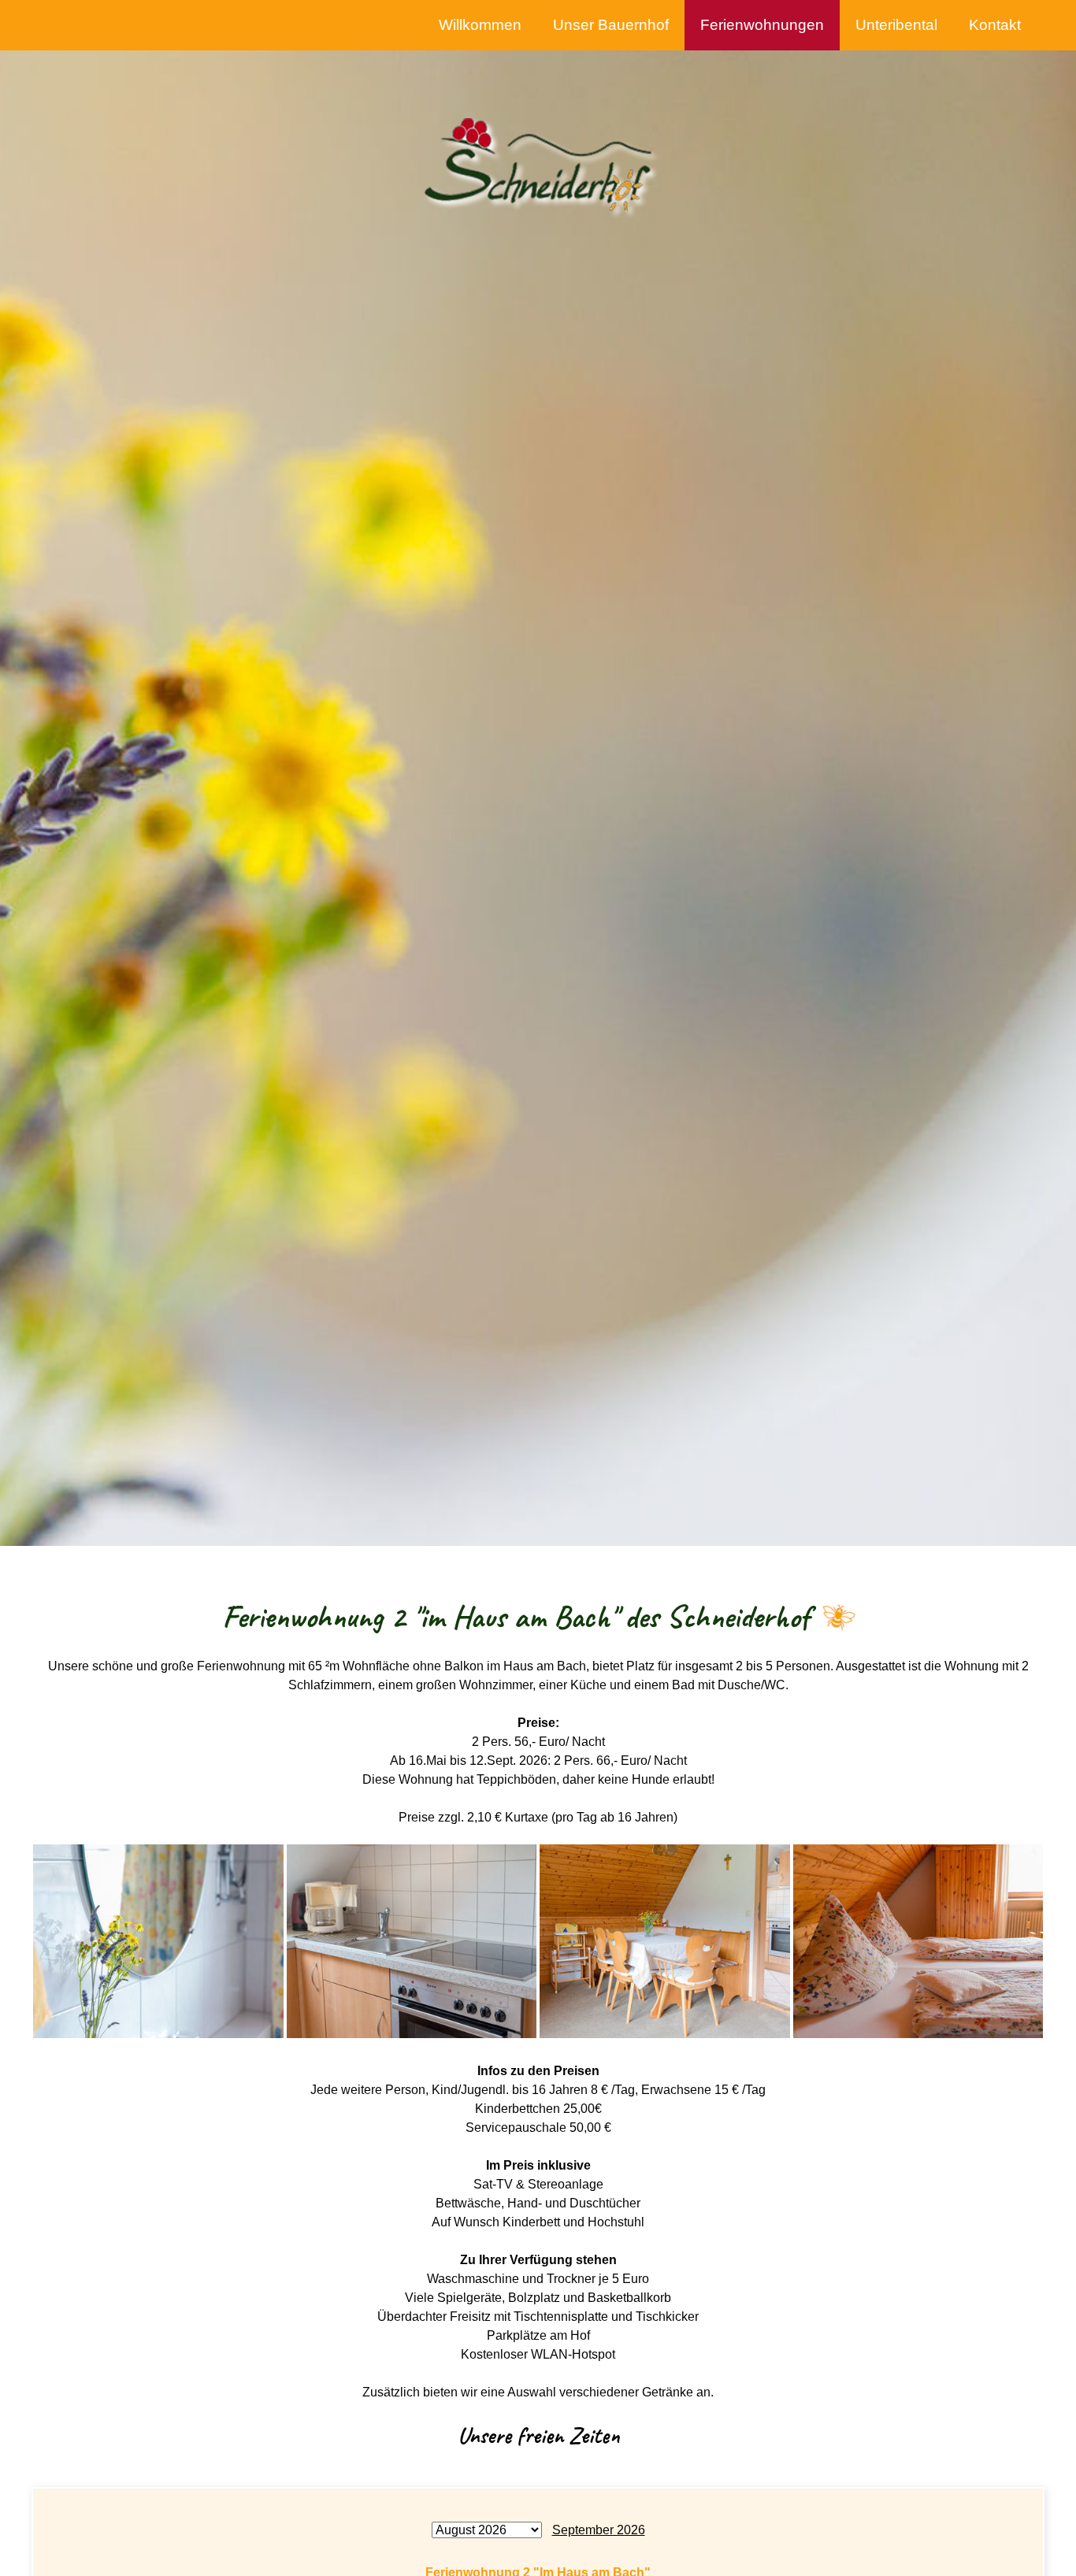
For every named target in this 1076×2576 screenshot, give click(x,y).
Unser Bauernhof (611, 25)
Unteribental (896, 25)
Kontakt (995, 25)
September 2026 (599, 2530)
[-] (158, 1940)
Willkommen (480, 25)
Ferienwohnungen (762, 25)
